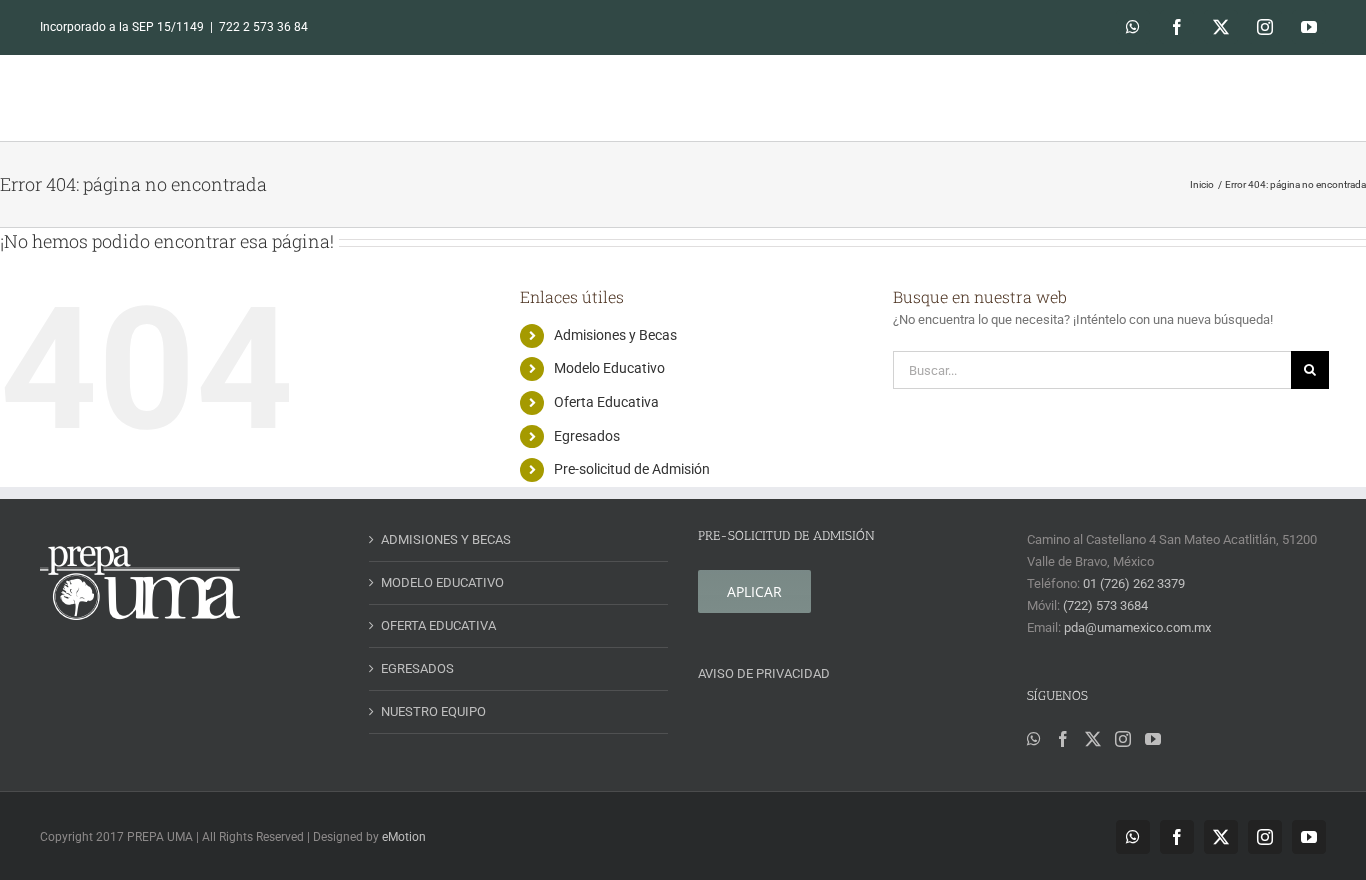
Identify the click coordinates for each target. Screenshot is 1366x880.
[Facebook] (1063, 739)
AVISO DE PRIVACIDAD (764, 673)
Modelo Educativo (609, 368)
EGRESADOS (417, 668)
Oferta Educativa (606, 402)
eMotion (404, 837)
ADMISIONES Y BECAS (446, 539)
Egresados (587, 436)
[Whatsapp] (1034, 739)
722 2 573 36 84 (263, 27)
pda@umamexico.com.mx (1137, 627)
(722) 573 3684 (1105, 605)
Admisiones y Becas (615, 335)
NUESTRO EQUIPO (433, 711)
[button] (1297, 97)
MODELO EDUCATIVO (442, 582)
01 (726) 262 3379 (1134, 583)
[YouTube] (1153, 739)
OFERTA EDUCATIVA (438, 625)
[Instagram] (1123, 739)
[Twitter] (1093, 739)
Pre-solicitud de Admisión (632, 469)
